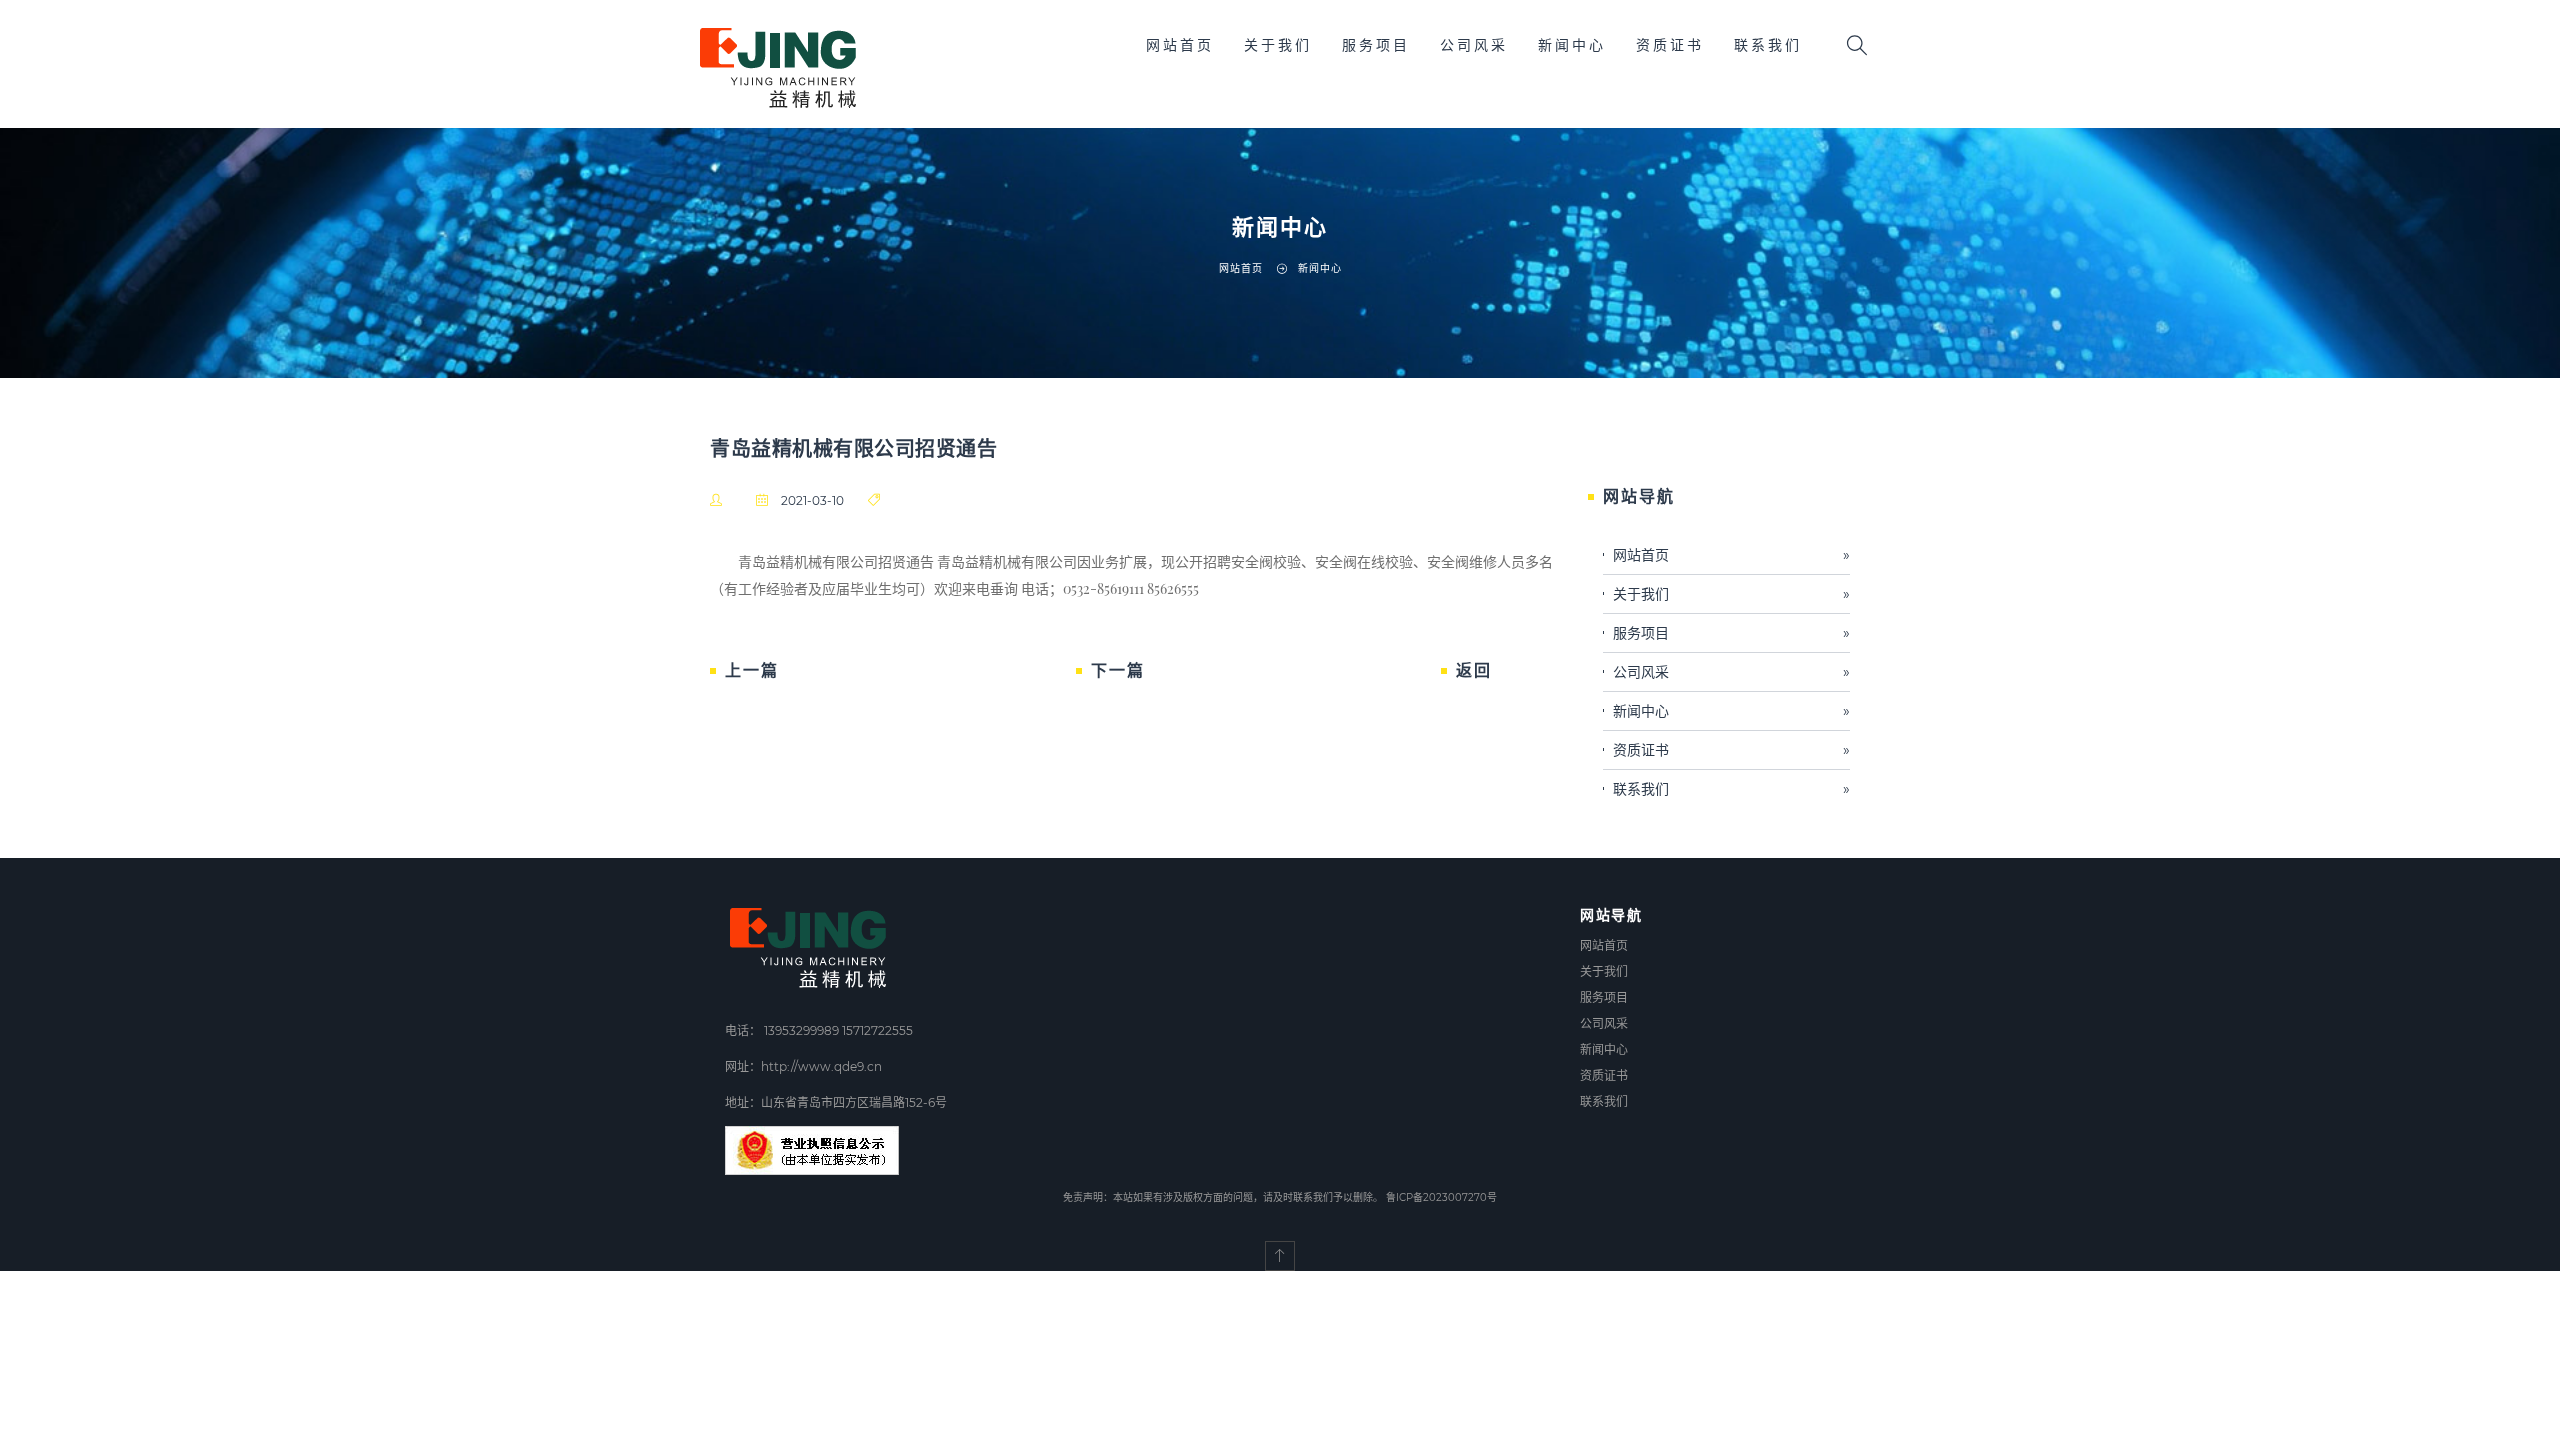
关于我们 (1278, 45)
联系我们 (1768, 45)
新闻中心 (1572, 45)
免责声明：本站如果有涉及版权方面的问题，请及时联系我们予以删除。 (1223, 1197)
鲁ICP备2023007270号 (1441, 1197)
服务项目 (1376, 45)
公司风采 (1474, 45)
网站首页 (1180, 45)
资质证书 (1670, 45)
